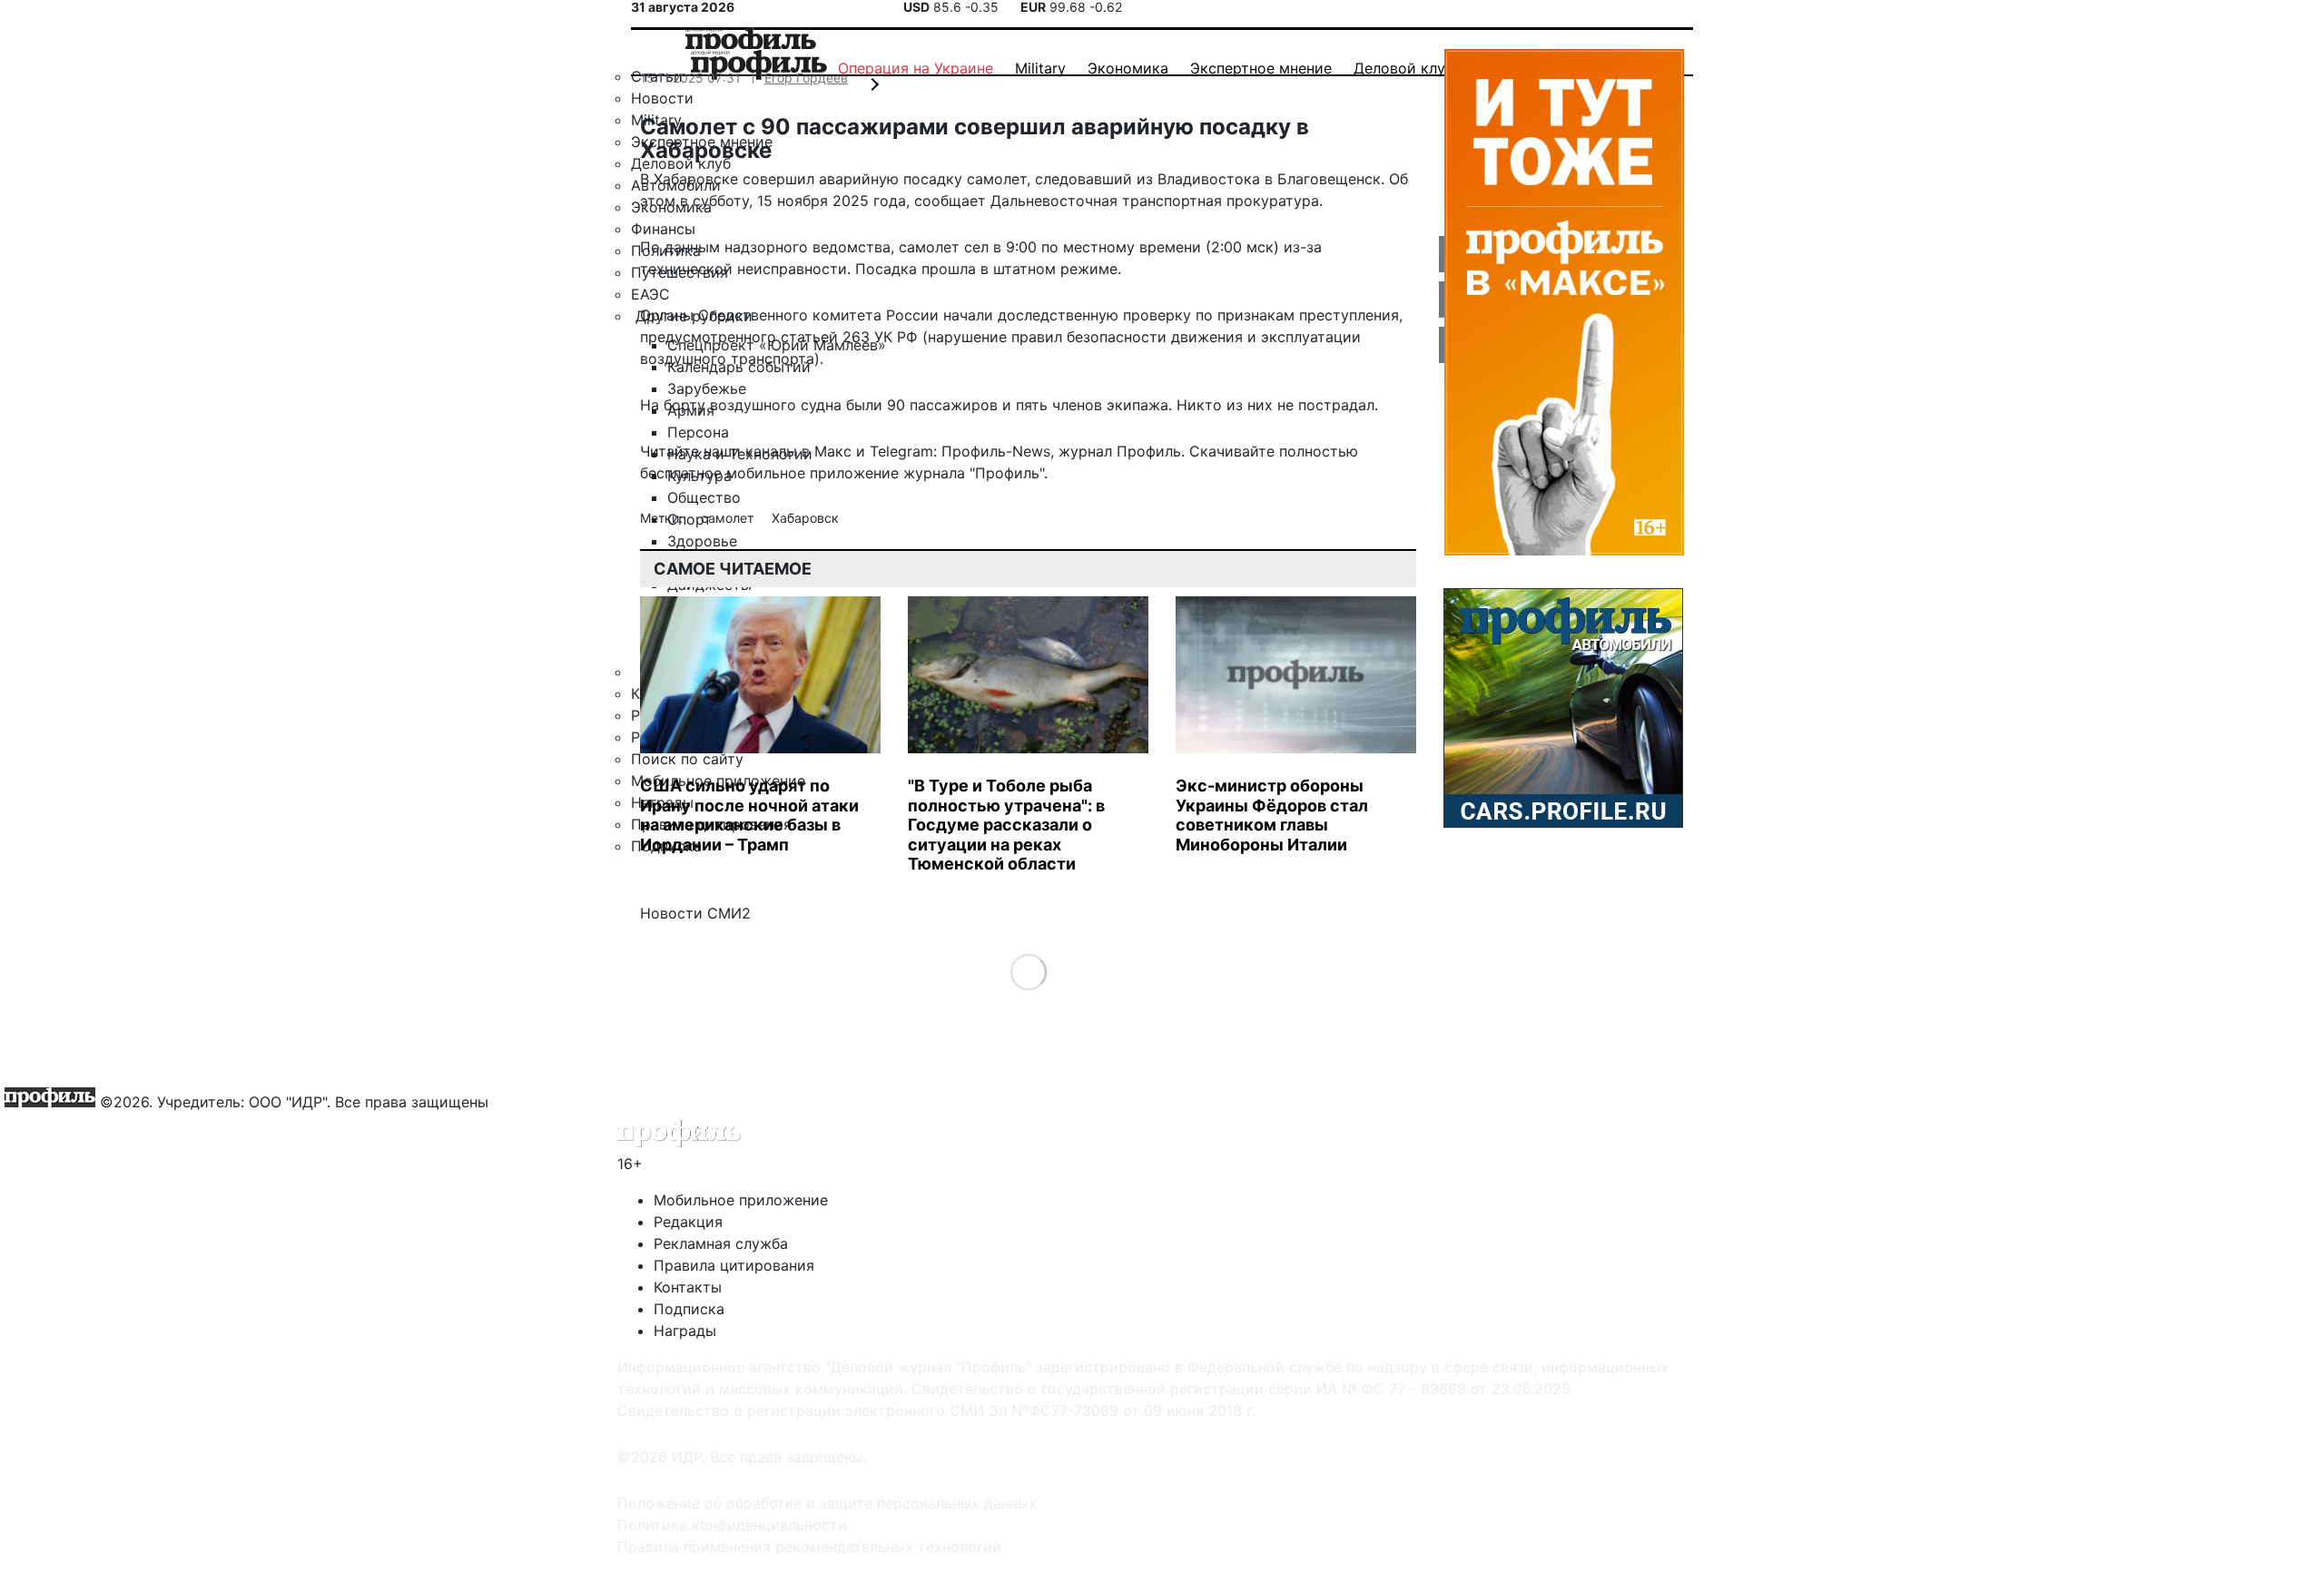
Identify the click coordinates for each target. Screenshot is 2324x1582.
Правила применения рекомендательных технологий (809, 1547)
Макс (833, 451)
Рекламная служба (721, 1243)
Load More (1028, 971)
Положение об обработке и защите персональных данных (827, 1503)
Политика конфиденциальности (732, 1525)
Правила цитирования (734, 1265)
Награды (685, 1331)
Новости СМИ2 (695, 913)
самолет (729, 518)
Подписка (689, 1309)
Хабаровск (805, 518)
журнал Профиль (1120, 451)
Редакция (688, 1222)
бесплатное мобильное (723, 473)
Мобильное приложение (741, 1200)
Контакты (688, 1287)
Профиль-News (996, 451)
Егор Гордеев (806, 78)
